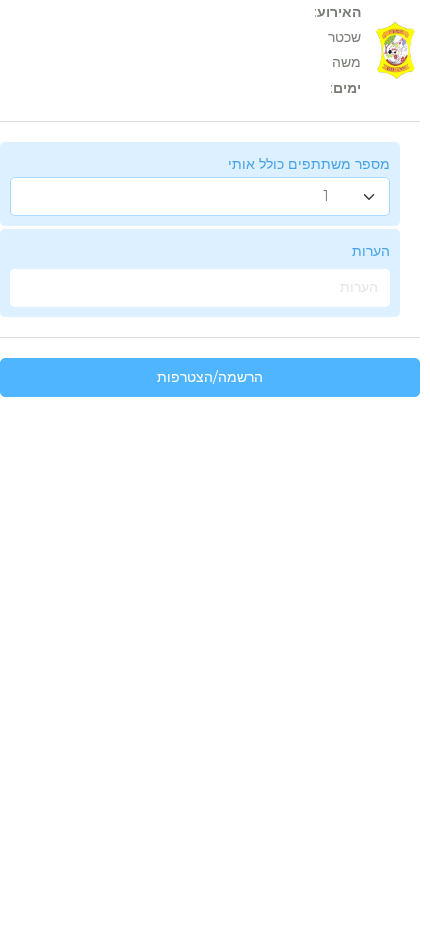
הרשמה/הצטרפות (210, 377)
